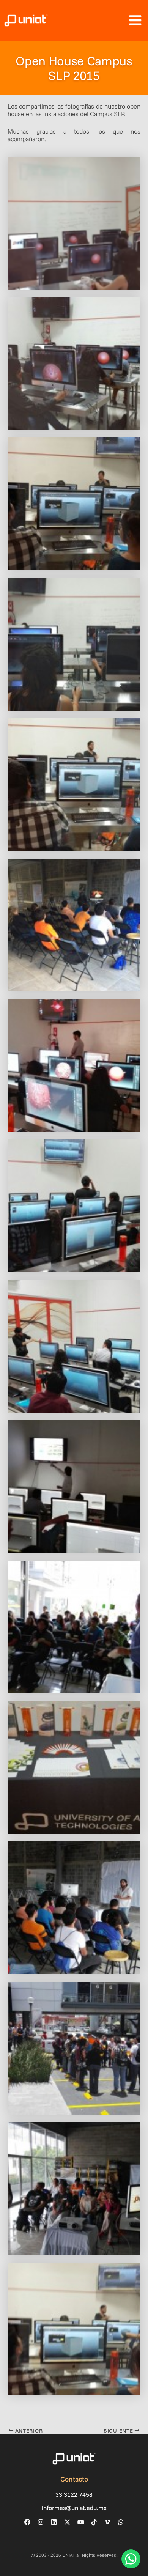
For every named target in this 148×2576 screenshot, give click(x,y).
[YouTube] (81, 2522)
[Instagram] (41, 2522)
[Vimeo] (107, 2522)
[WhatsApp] (121, 2522)
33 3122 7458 (74, 2495)
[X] (67, 2522)
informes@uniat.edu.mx (74, 2508)
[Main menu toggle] (135, 20)
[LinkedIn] (54, 2522)
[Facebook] (27, 2522)
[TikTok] (94, 2522)
